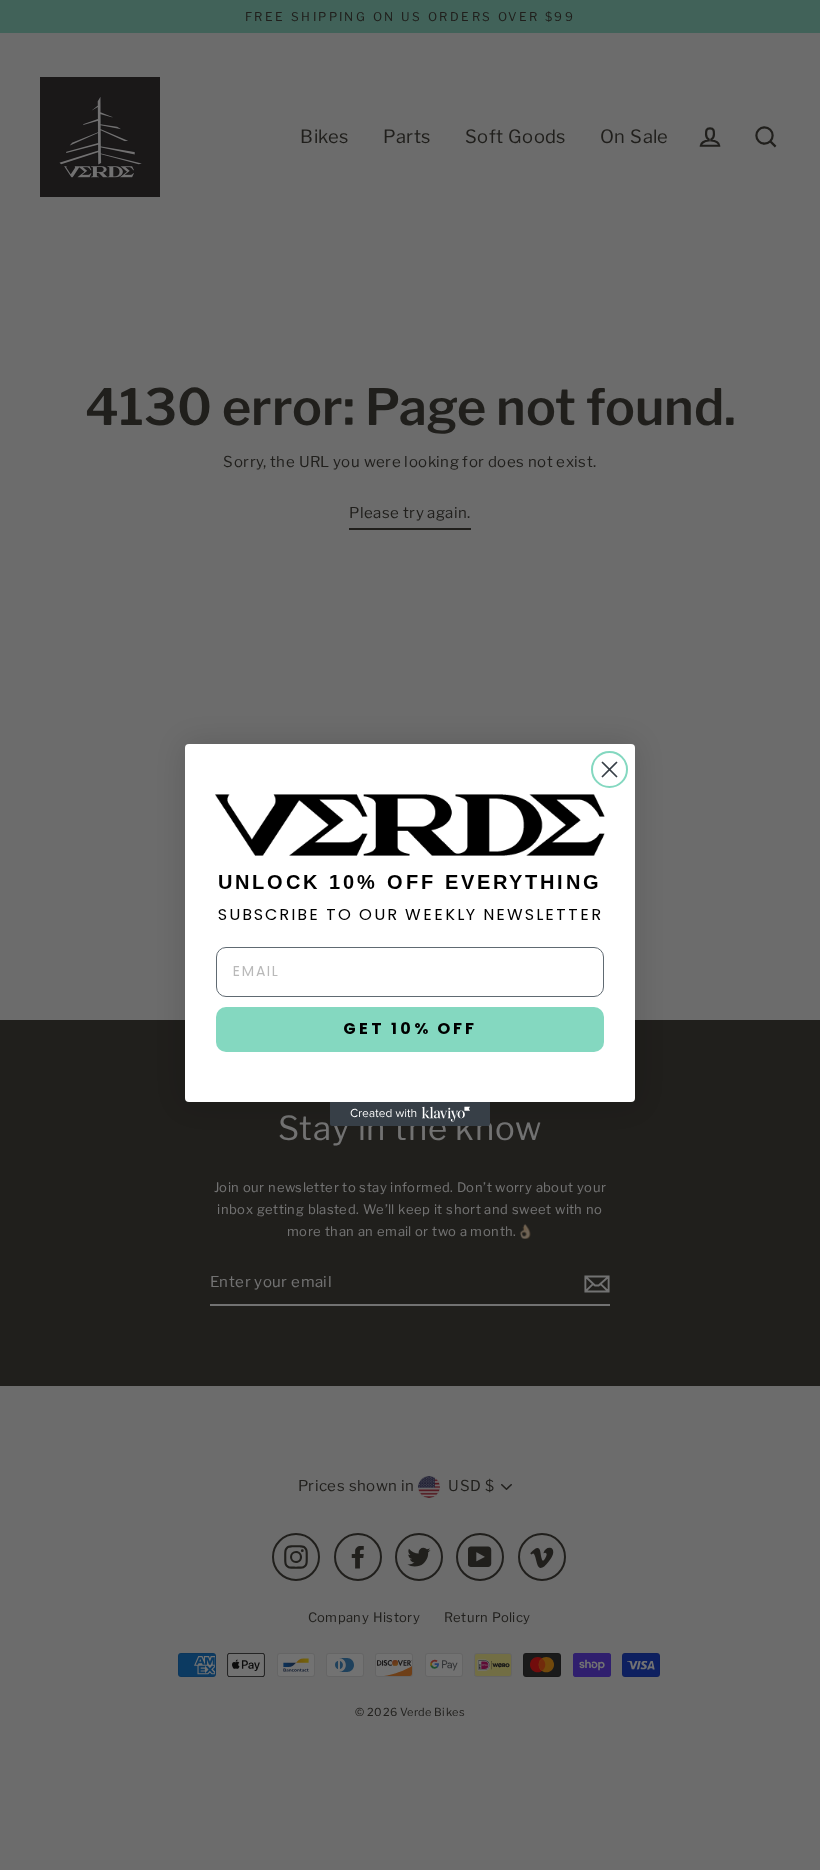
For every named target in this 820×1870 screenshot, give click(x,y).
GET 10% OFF (410, 1028)
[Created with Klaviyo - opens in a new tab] (410, 1114)
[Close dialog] (609, 769)
